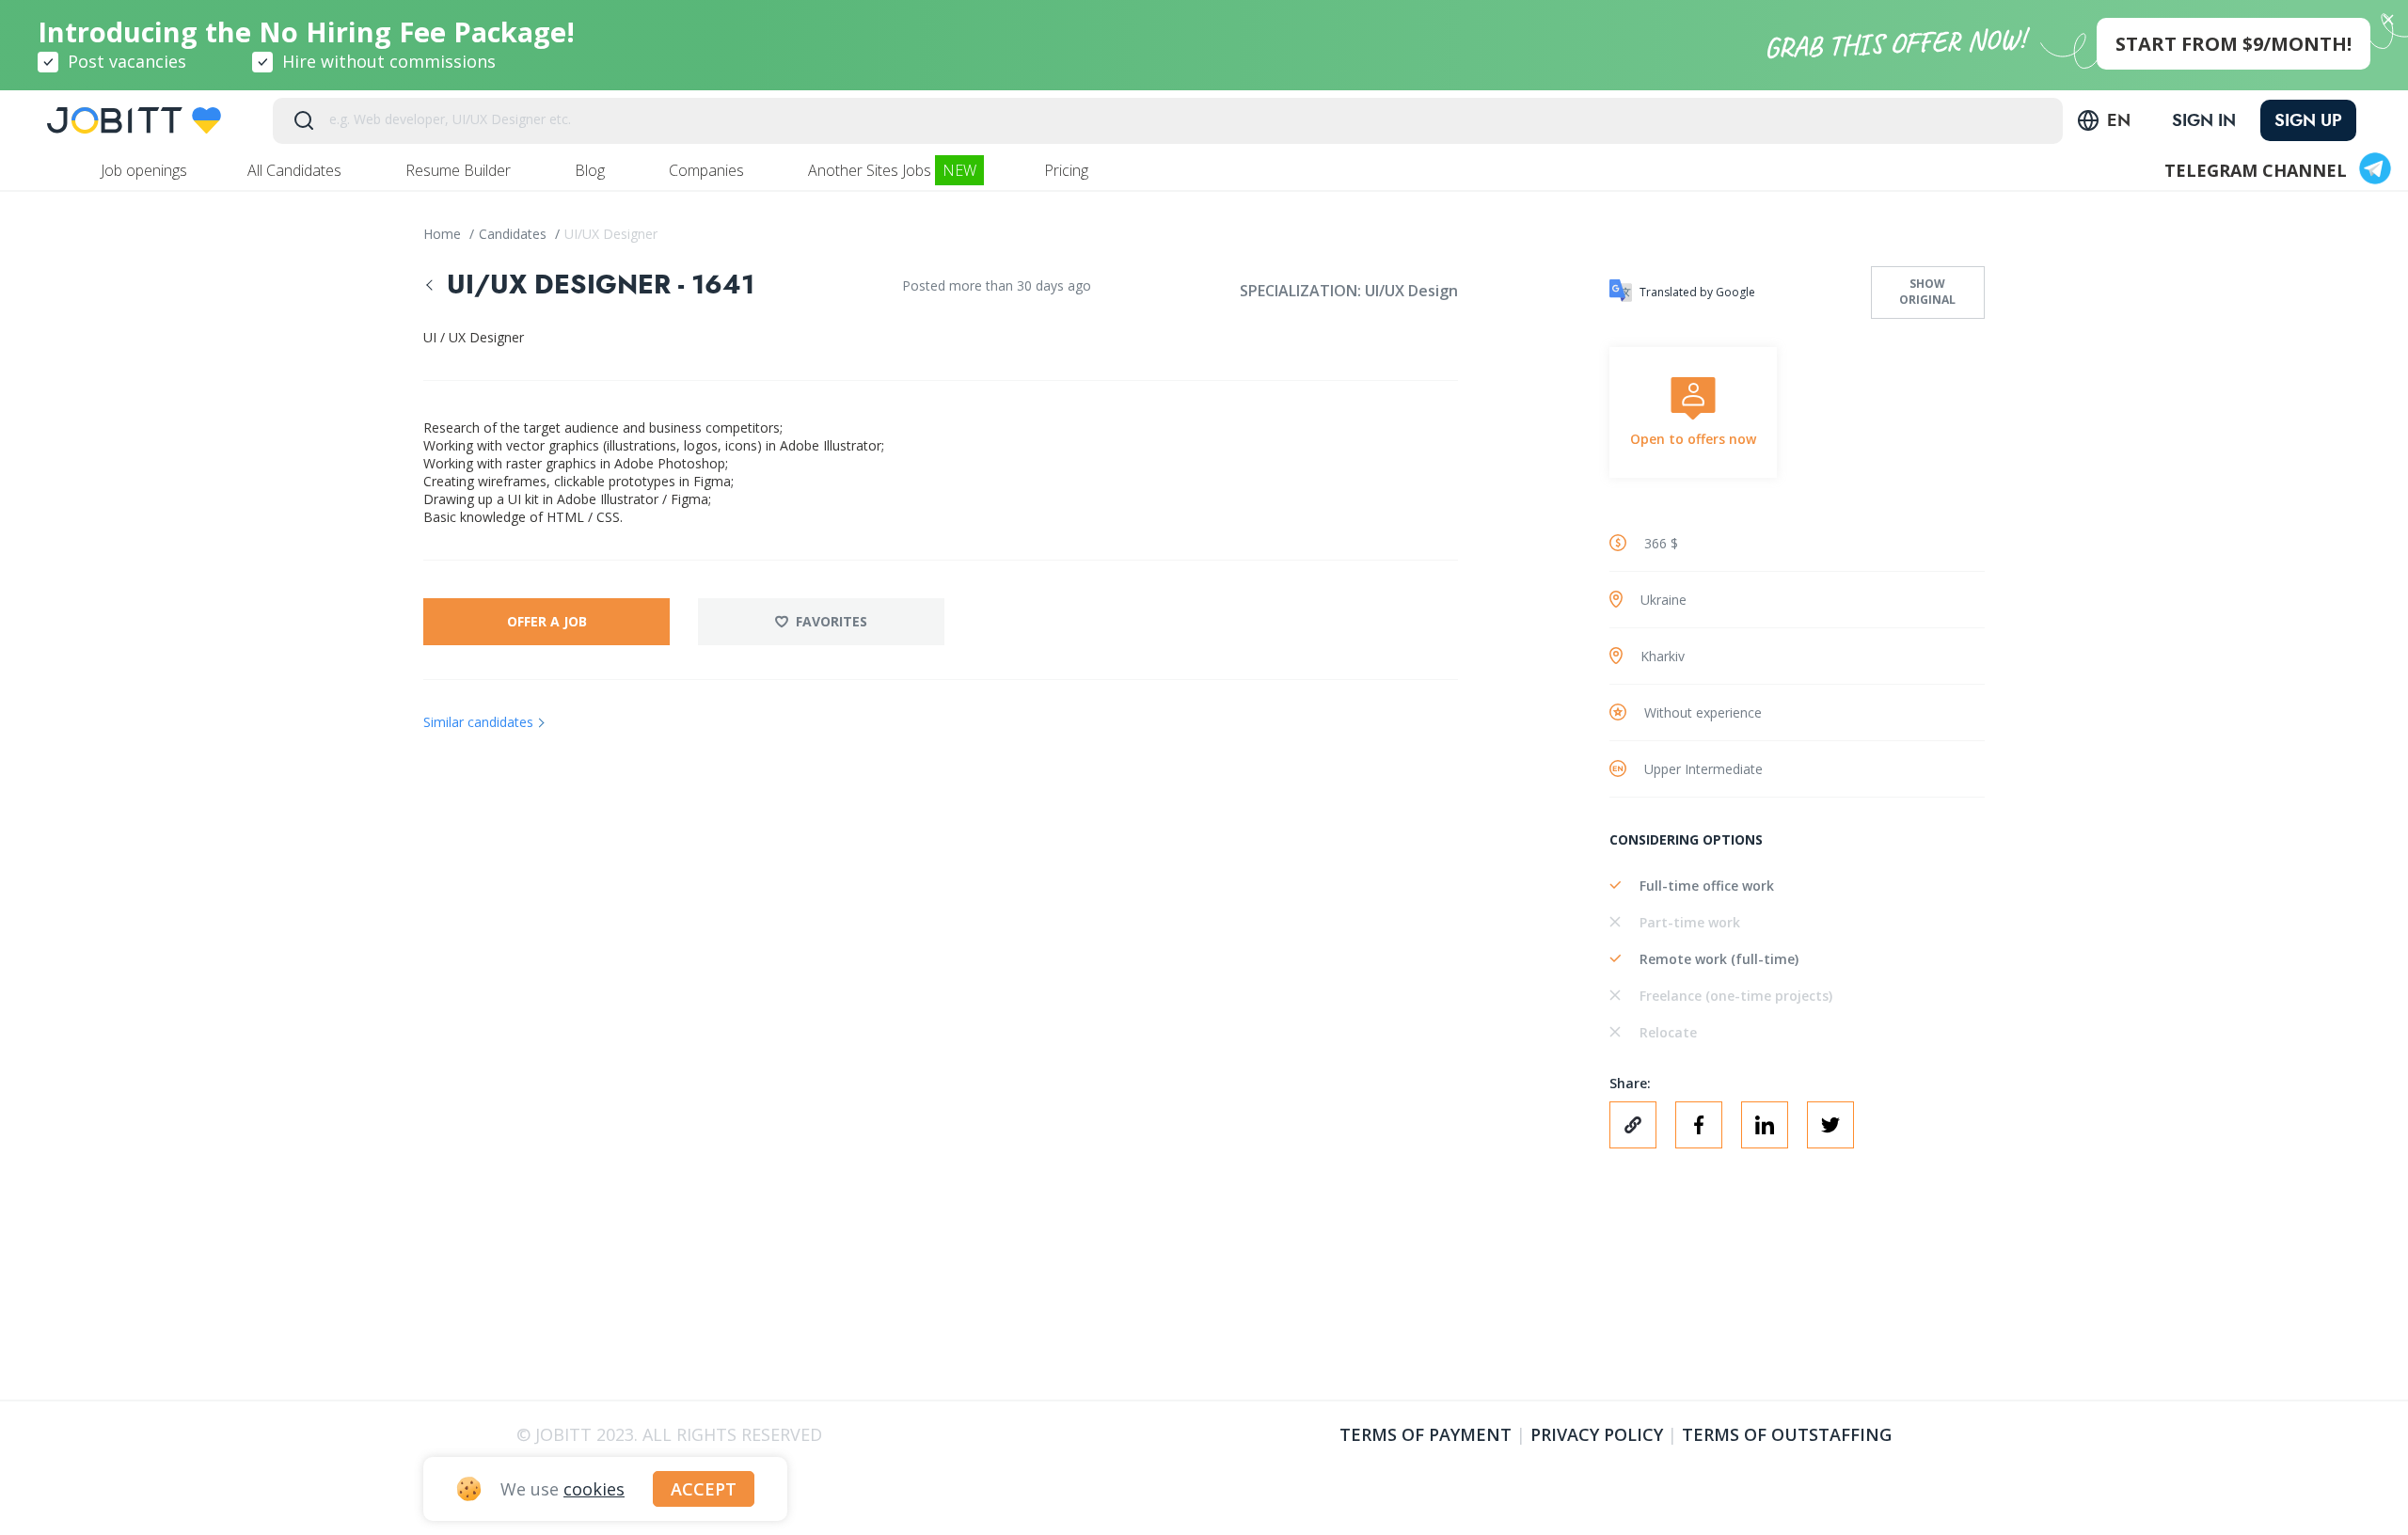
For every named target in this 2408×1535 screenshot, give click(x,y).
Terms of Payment (1426, 1434)
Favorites (832, 621)
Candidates (515, 234)
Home (444, 234)
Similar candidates (478, 722)
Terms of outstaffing (1787, 1434)
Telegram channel (2256, 170)
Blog (592, 170)
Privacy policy (1597, 1434)
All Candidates (296, 170)
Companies (708, 170)
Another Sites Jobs (892, 170)
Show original (1927, 292)
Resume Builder (460, 170)
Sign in (2204, 120)
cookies (594, 1489)
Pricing (1068, 170)
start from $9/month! (2234, 44)
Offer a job (547, 621)
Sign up (2308, 120)
